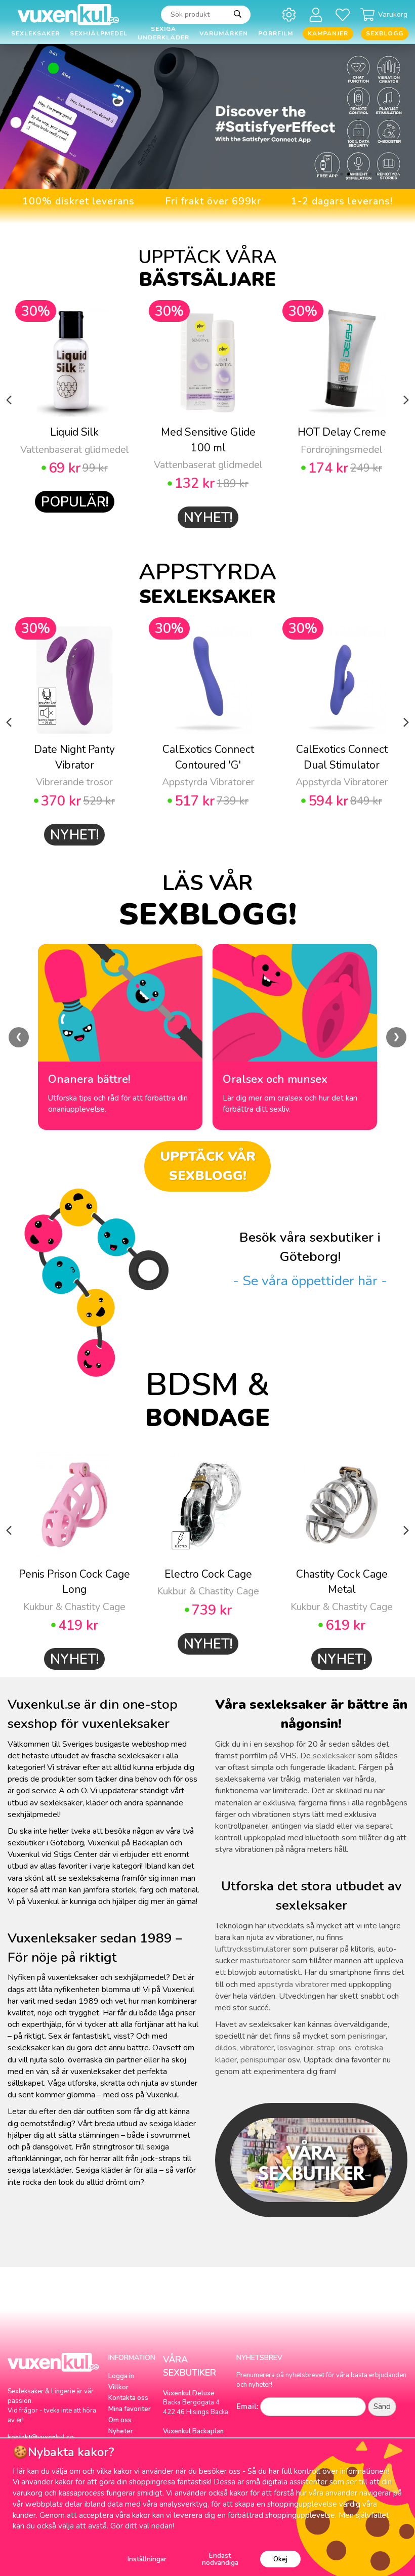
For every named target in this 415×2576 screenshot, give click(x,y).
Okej (280, 2559)
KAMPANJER (328, 33)
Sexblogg (385, 33)
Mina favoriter (130, 2409)
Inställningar (147, 2559)
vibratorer (257, 2048)
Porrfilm (276, 33)
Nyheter (121, 2431)
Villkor (118, 2387)
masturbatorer (265, 1961)
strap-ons (334, 2048)
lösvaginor (295, 2048)
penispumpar (263, 2060)
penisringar (367, 2036)
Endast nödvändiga (220, 2559)
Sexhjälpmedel (99, 33)
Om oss (120, 2420)
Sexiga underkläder (163, 34)
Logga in (121, 2376)
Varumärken (224, 33)
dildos (226, 2048)
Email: (247, 2406)
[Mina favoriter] (344, 14)
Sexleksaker (35, 33)
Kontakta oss (128, 2398)
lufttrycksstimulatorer (253, 1949)
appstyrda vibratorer (293, 1984)
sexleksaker (334, 1756)
